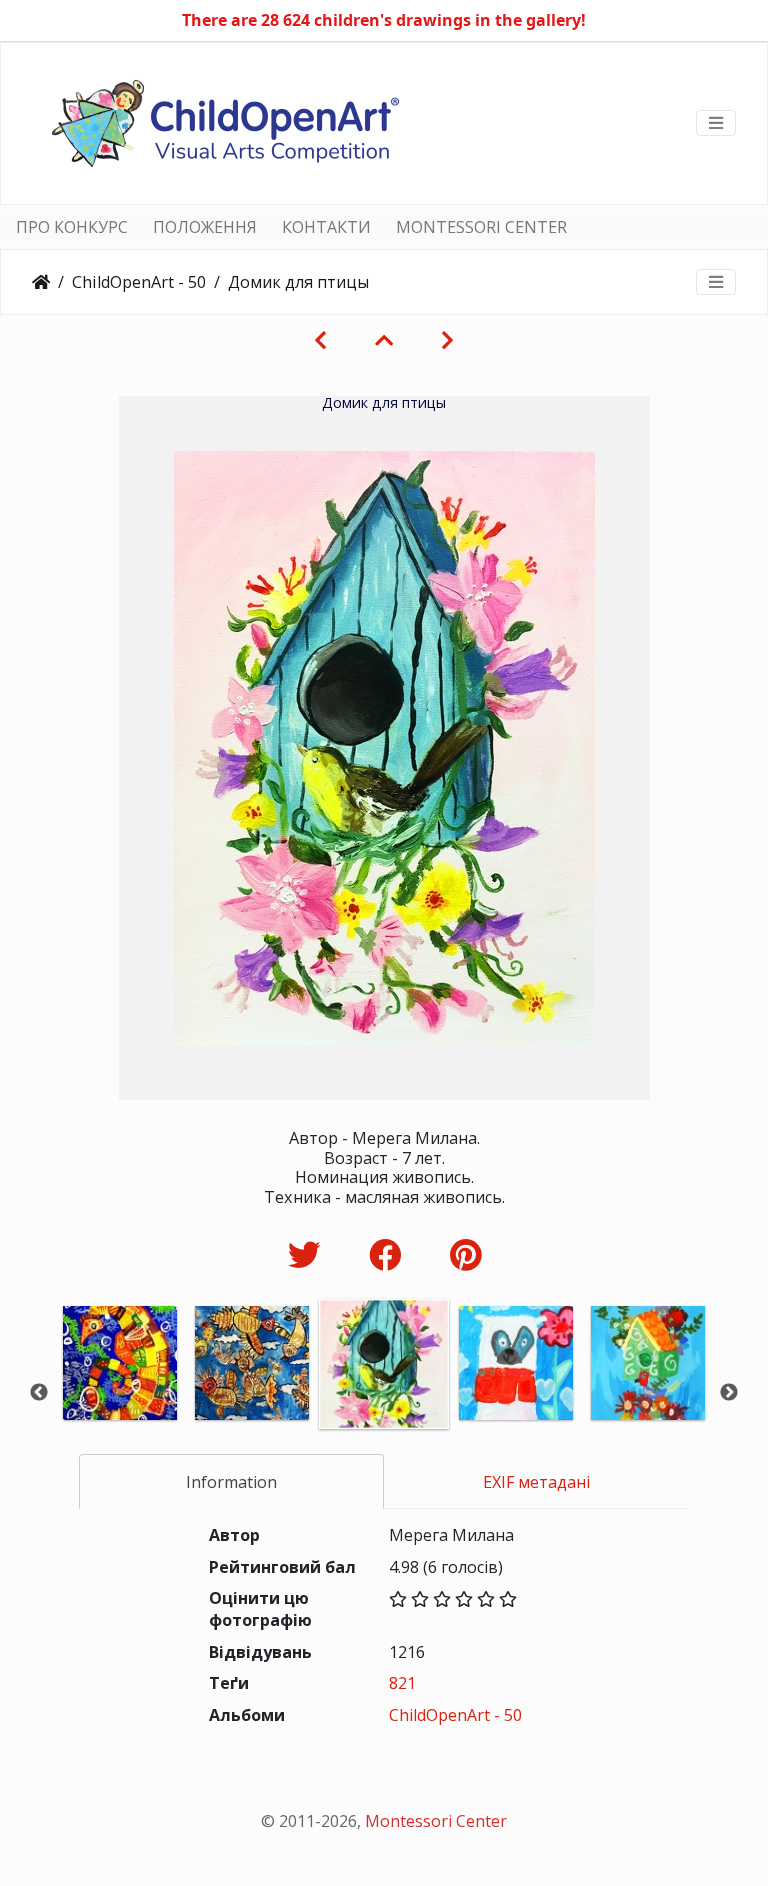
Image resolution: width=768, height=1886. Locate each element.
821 (402, 1683)
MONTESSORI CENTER (481, 227)
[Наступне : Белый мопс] (447, 340)
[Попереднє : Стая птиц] (320, 340)
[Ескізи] (384, 340)
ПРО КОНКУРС (72, 227)
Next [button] (729, 1393)
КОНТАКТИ (326, 227)
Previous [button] (39, 1393)
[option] (120, 1390)
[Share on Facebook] (389, 1254)
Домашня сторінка (41, 282)
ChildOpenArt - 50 (139, 282)
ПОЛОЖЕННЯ (205, 227)
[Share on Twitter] (308, 1254)
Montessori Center (436, 1821)
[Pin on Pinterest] (465, 1254)
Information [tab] (231, 1482)
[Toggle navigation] (716, 123)
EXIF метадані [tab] (536, 1482)
